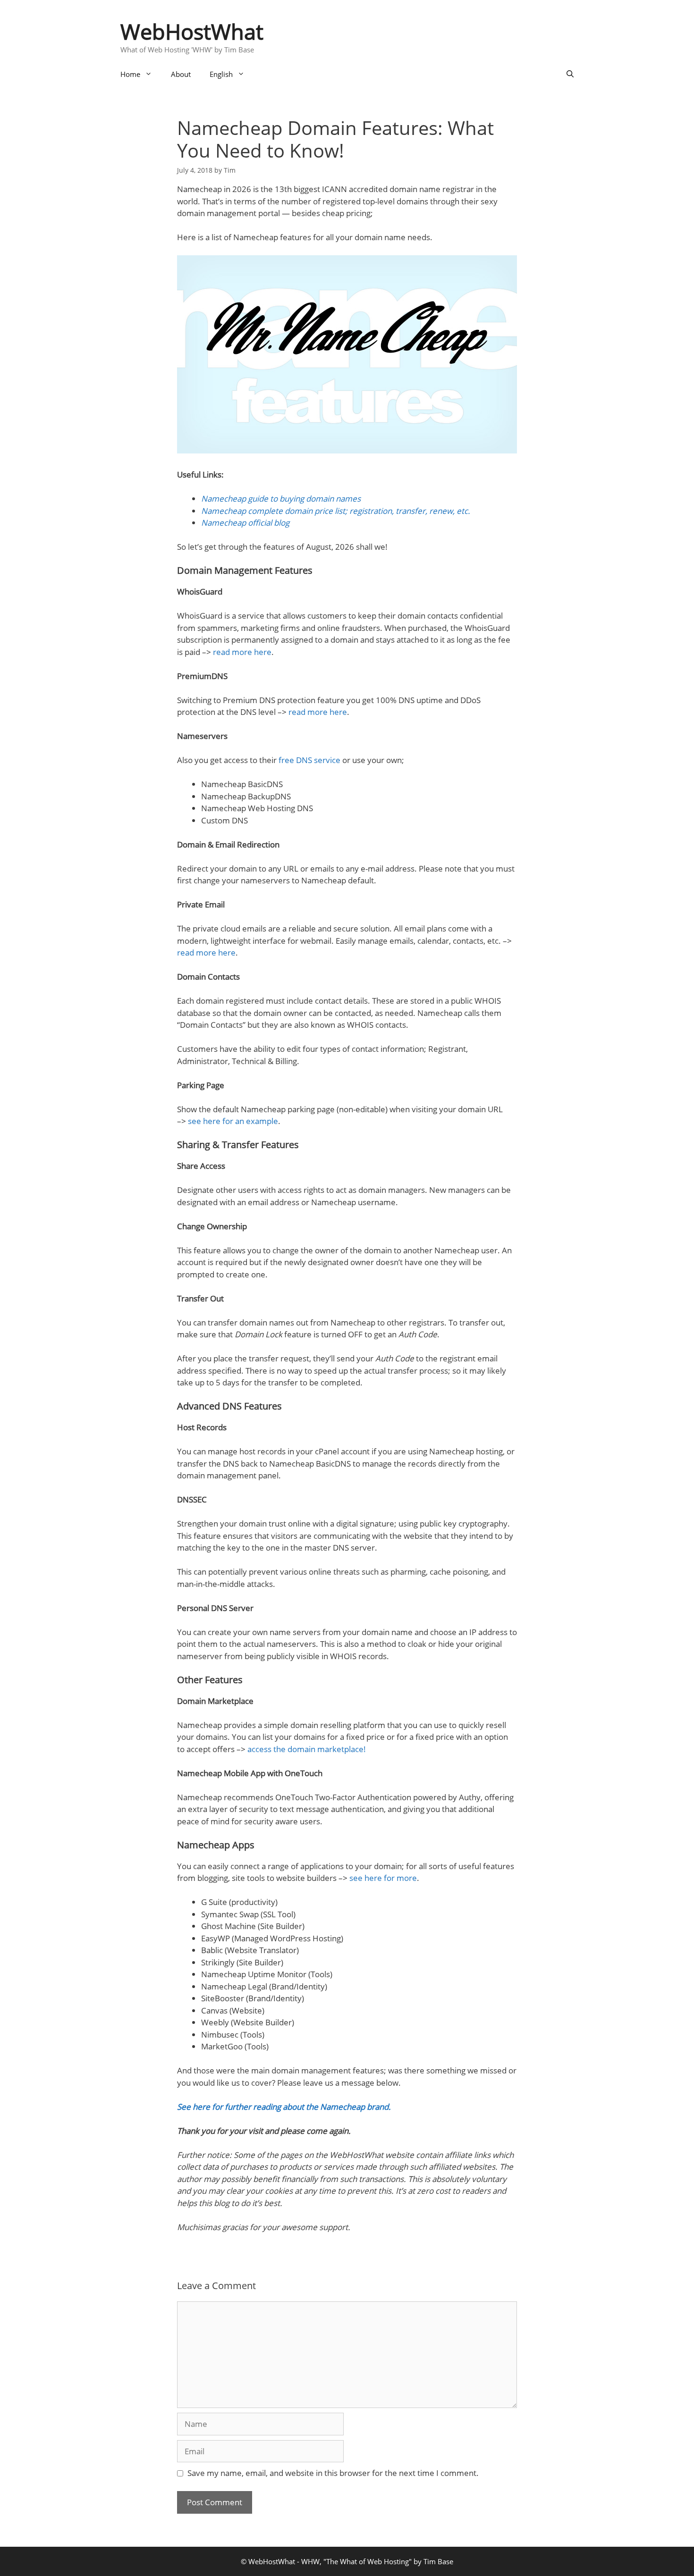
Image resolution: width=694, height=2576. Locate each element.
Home (130, 74)
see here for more (383, 1878)
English (221, 74)
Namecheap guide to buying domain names (281, 499)
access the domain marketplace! (307, 1749)
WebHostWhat (192, 31)
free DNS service (309, 760)
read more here (242, 652)
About (181, 74)
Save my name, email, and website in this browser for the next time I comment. (333, 2473)
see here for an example (233, 1121)
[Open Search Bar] (570, 74)
